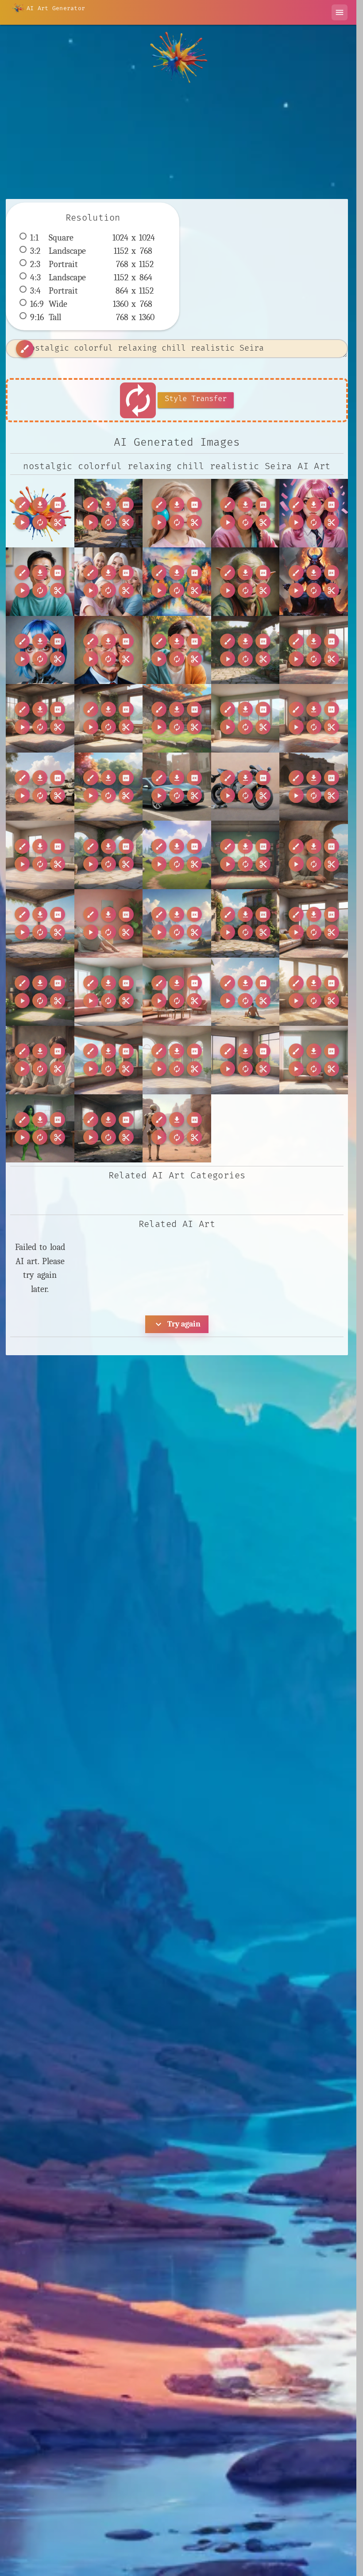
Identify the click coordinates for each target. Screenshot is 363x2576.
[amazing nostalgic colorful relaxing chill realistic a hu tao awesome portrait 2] (245, 513)
